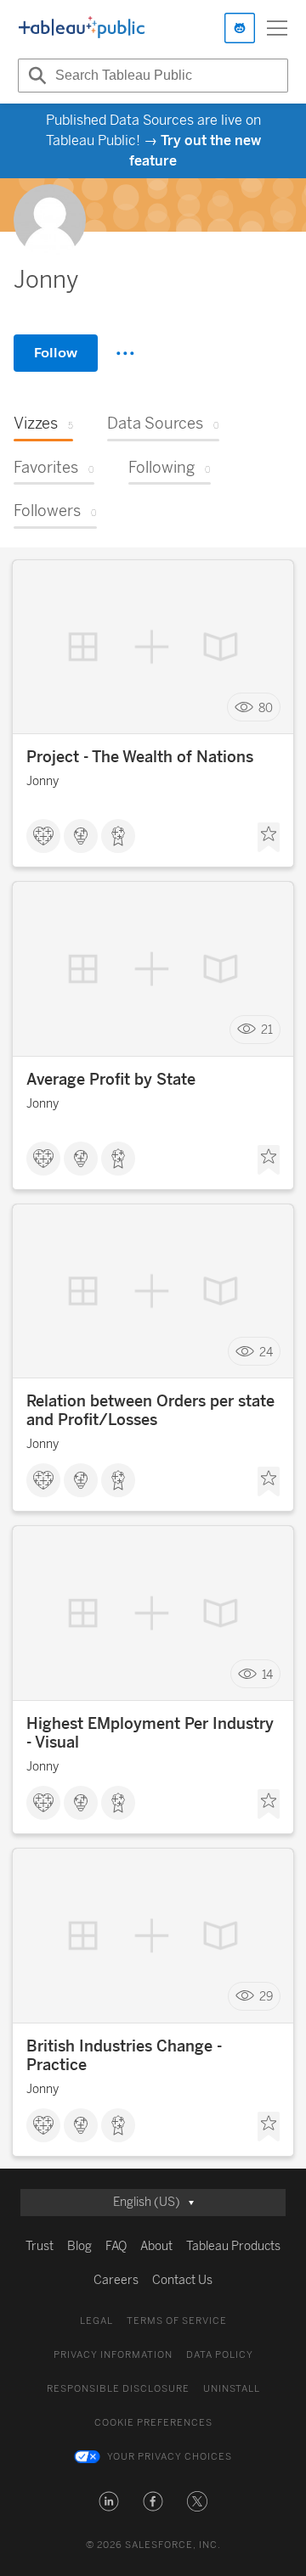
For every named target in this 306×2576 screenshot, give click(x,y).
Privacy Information (113, 2355)
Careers (116, 2280)
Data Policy (220, 2355)
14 (267, 1674)
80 (266, 707)
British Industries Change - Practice (124, 2056)
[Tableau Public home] (82, 28)
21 (267, 1030)
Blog (79, 2246)
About (156, 2246)
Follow (56, 353)
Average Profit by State (111, 1080)
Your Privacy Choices (170, 2457)
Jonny (42, 781)
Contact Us (182, 2280)
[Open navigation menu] (277, 28)
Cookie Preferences (153, 2423)
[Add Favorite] (269, 838)
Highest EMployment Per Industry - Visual (150, 1733)
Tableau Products (233, 2246)
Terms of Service (177, 2321)
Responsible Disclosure (118, 2389)
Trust (40, 2246)
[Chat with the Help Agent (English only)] (240, 28)
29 (266, 1997)
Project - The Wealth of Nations (140, 757)
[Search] (35, 76)
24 (266, 1352)
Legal (96, 2321)
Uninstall (232, 2389)
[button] (109, 2501)
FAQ (116, 2246)
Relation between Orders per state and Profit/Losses (150, 1411)
